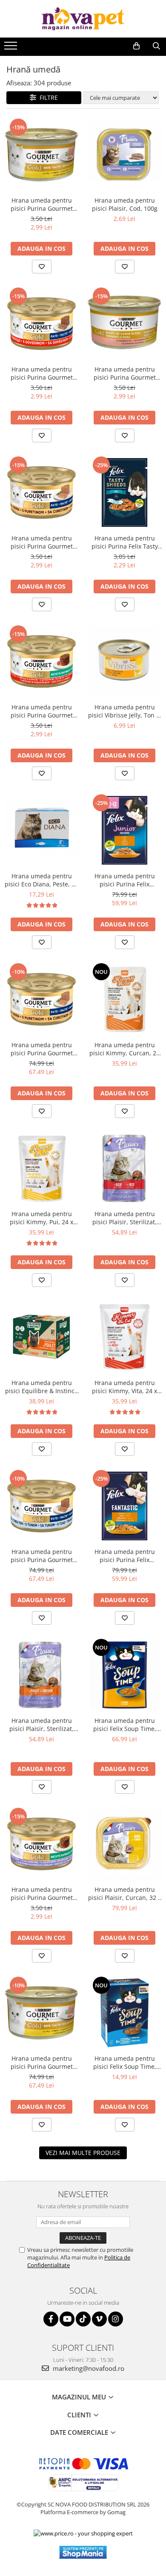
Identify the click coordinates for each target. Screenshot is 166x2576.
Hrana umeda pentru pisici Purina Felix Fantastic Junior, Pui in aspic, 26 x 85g (125, 880)
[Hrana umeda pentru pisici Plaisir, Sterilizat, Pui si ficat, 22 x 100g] (41, 1675)
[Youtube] (67, 2319)
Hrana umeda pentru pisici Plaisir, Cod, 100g (125, 204)
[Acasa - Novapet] (83, 19)
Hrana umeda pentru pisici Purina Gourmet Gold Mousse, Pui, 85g (42, 204)
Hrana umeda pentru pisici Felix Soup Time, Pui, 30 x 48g (125, 1725)
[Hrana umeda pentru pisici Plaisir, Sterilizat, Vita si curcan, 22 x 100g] (124, 1168)
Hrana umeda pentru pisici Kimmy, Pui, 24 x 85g (41, 1218)
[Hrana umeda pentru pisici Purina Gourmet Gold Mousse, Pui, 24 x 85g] (41, 2013)
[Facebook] (51, 2319)
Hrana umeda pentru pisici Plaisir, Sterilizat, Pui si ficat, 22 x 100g (41, 1725)
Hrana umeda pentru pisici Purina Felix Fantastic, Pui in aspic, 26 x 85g (124, 1556)
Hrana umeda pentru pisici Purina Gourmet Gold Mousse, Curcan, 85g (41, 542)
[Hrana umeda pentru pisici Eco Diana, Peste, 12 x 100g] (41, 830)
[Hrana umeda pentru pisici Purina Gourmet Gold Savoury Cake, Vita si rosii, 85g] (41, 661)
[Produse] (12, 48)
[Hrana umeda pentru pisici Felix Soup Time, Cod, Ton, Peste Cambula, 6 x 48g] (124, 2013)
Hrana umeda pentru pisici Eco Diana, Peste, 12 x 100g (41, 880)
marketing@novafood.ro (88, 2368)
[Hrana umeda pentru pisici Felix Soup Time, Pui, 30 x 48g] (124, 1675)
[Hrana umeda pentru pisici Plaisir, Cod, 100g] (124, 155)
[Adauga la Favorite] (42, 267)
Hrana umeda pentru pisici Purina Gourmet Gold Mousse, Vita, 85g (42, 373)
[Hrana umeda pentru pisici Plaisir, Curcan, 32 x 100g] (124, 1844)
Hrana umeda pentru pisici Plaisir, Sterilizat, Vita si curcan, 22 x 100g (124, 1218)
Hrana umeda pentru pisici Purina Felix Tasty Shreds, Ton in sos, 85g (125, 542)
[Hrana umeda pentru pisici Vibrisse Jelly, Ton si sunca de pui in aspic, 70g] (124, 661)
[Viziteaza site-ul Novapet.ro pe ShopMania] (83, 2552)
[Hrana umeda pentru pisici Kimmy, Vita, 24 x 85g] (124, 1337)
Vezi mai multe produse (83, 2153)
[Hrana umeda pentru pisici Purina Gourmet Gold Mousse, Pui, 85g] (41, 155)
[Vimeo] (99, 2319)
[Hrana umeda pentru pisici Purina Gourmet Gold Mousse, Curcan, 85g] (41, 492)
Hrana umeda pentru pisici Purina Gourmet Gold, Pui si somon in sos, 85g (124, 373)
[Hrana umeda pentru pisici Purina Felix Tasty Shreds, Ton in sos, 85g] (124, 492)
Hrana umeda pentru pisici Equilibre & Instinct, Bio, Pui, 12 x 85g (42, 1387)
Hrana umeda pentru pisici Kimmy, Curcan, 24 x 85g (124, 1049)
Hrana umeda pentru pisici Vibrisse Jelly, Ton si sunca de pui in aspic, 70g (124, 711)
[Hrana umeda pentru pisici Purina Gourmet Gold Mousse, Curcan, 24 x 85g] (41, 999)
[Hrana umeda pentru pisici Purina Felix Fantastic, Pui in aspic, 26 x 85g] (124, 1506)
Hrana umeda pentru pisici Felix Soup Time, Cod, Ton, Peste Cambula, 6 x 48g (124, 2062)
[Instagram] (116, 2319)
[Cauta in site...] (156, 46)
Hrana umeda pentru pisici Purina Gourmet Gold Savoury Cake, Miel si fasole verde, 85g (41, 1894)
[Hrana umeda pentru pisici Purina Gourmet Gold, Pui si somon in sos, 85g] (124, 324)
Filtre (47, 97)
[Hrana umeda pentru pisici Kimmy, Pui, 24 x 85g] (41, 1168)
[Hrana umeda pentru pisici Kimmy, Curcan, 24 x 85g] (124, 999)
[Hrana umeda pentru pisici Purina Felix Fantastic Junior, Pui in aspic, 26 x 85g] (124, 830)
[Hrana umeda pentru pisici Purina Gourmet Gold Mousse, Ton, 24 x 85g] (41, 1506)
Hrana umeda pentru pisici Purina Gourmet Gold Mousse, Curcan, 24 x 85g (41, 1049)
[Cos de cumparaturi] (136, 46)
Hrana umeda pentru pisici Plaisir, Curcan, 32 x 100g (124, 1894)
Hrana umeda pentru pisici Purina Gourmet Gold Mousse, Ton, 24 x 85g (41, 1556)
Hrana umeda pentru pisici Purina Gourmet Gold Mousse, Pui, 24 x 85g (41, 2062)
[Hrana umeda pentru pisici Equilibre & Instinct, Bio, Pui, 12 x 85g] (41, 1337)
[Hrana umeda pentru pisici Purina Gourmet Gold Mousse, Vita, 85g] (41, 324)
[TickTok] (83, 2319)
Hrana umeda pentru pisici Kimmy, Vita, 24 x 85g (124, 1387)
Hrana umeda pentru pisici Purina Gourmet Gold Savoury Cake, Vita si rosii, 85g (42, 711)
